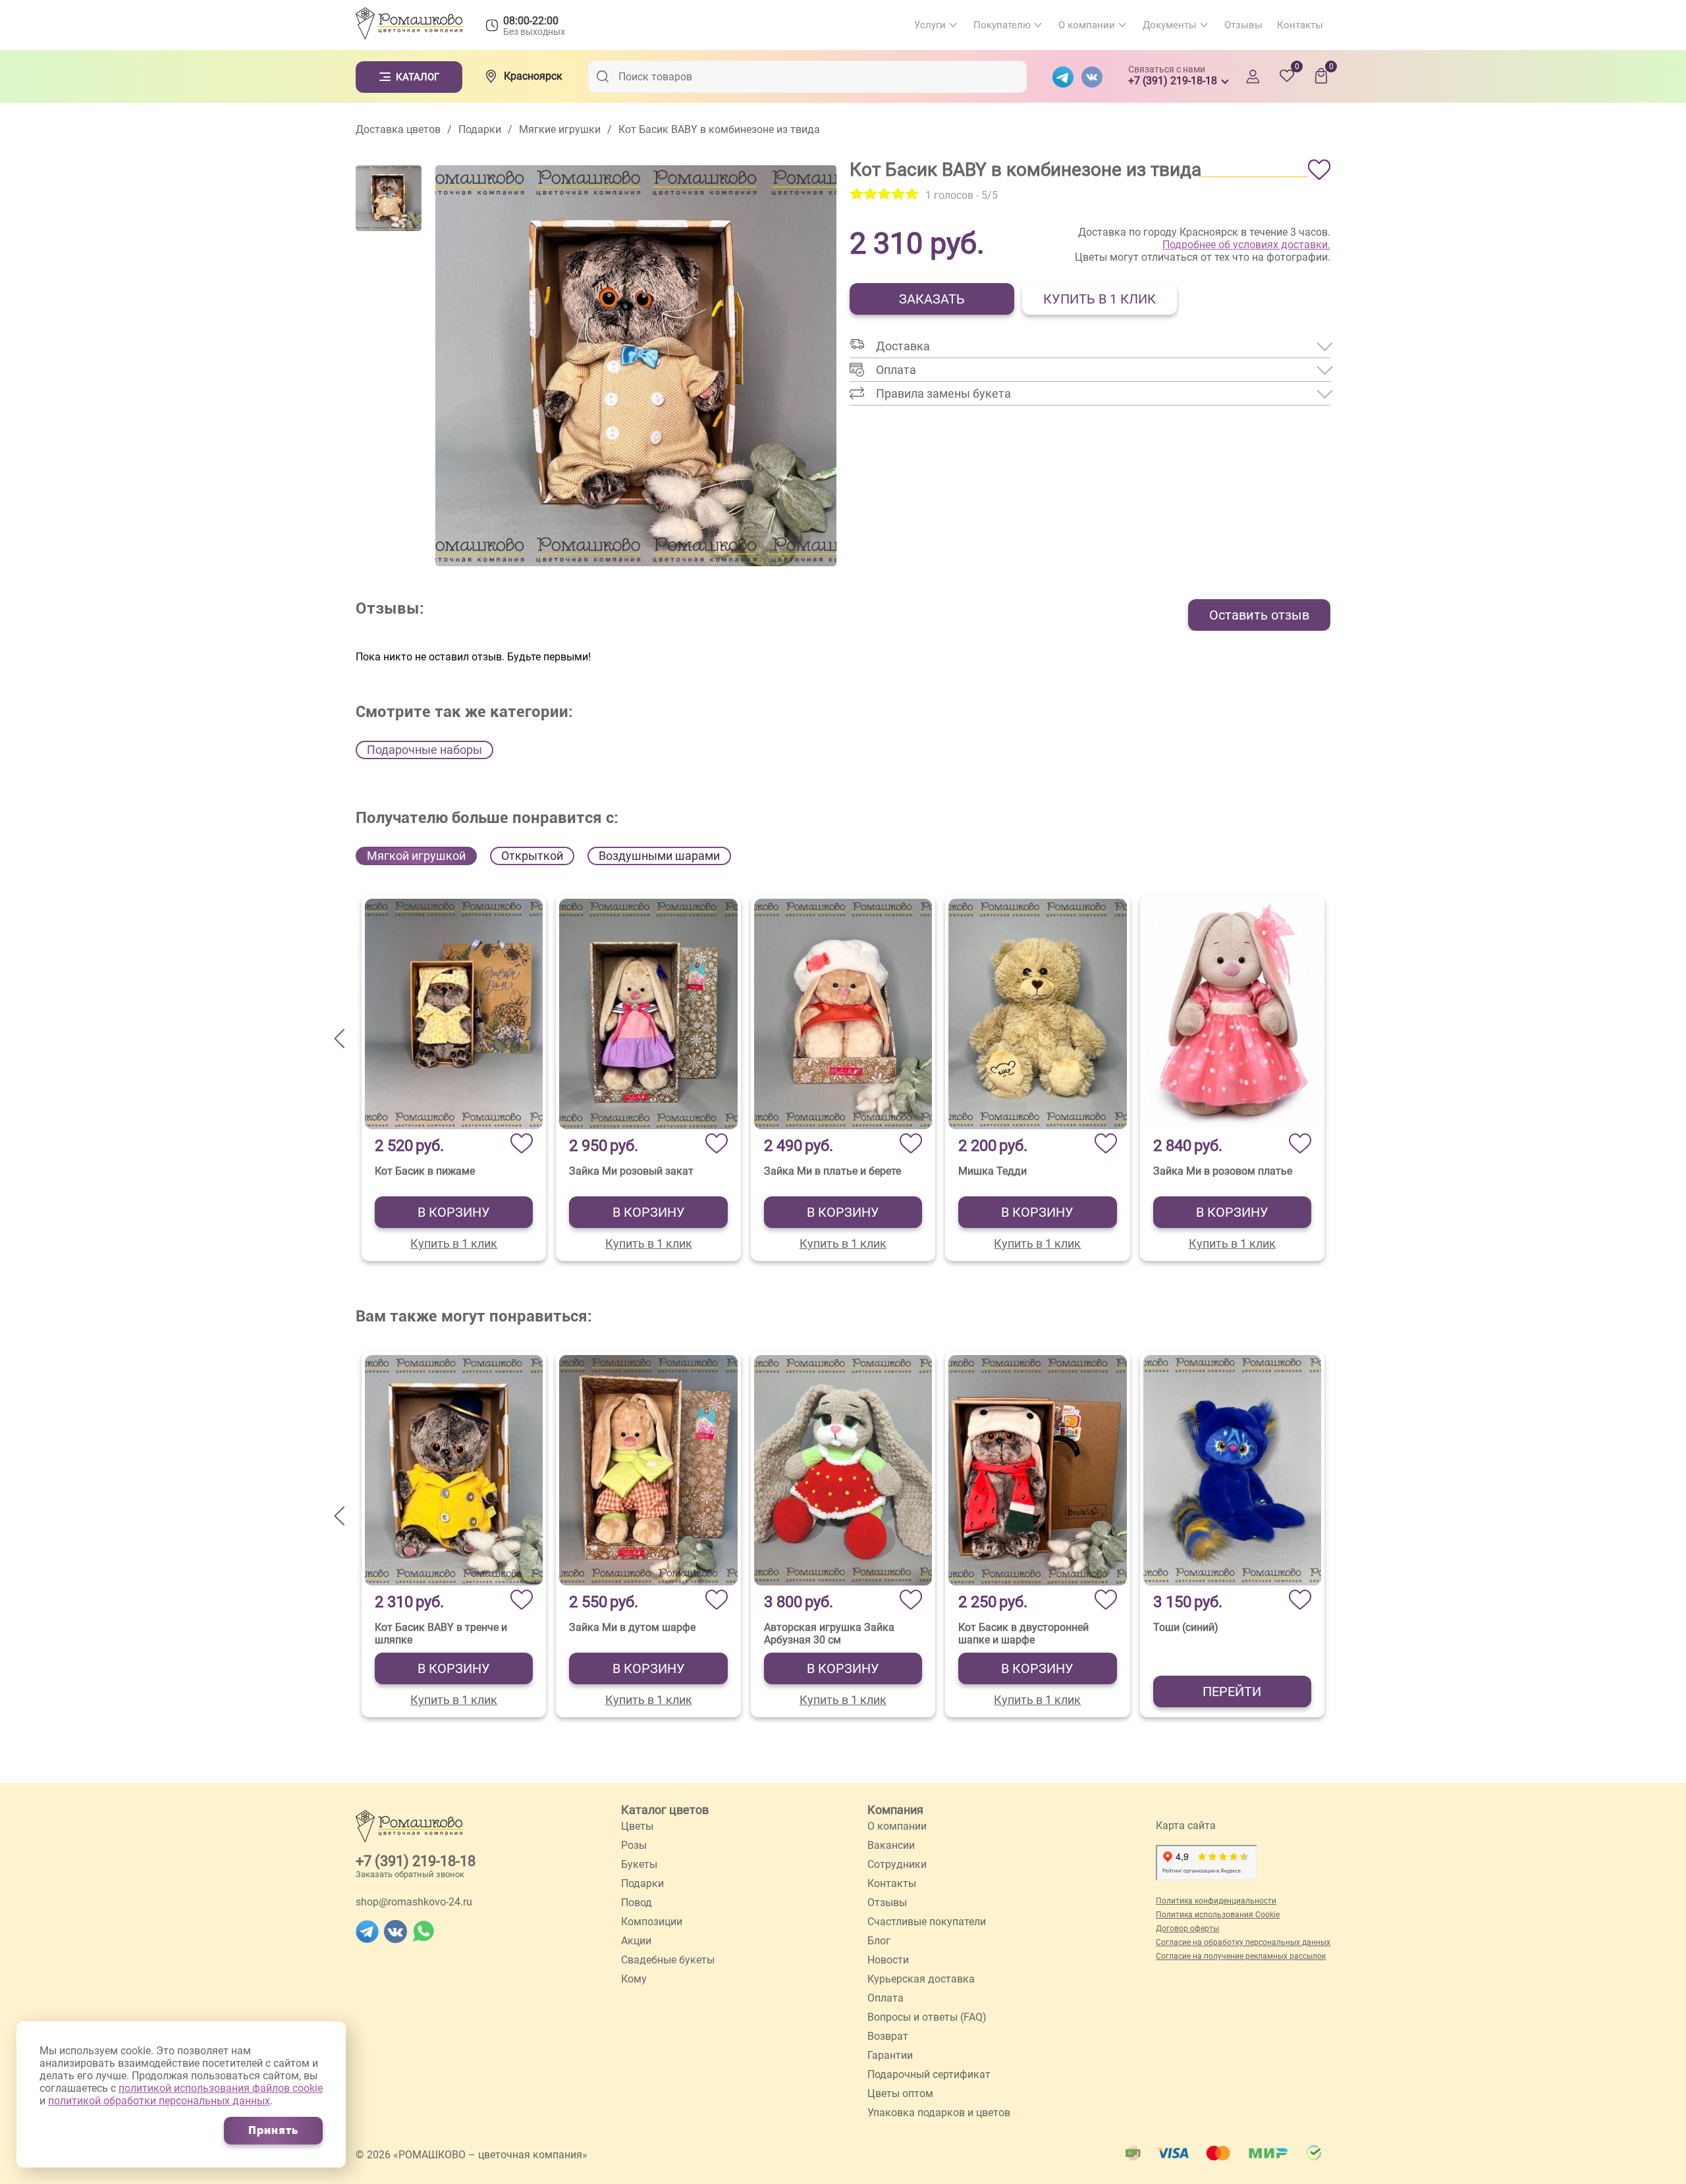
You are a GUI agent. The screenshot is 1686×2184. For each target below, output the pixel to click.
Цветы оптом (900, 2093)
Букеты (639, 1864)
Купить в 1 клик (1100, 299)
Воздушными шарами (659, 856)
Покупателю (1002, 25)
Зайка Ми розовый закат (631, 1171)
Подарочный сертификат (929, 2074)
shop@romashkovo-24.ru (414, 1902)
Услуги (930, 25)
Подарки (642, 1883)
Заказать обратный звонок (410, 1874)
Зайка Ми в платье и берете (832, 1171)
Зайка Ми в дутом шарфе (632, 1627)
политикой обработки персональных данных (159, 2101)
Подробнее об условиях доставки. (1246, 245)
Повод (637, 1903)
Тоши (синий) (1186, 1627)
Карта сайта (1186, 1825)
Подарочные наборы (424, 750)
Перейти (1232, 1691)
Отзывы (1243, 25)
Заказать (932, 299)
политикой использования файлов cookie (221, 2088)
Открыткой (532, 856)
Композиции (652, 1922)
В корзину (454, 1212)
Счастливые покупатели (927, 1922)
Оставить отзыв (1259, 615)
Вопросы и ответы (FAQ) (927, 2017)
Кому (634, 1979)
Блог (879, 1941)
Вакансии (891, 1845)
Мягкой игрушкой (416, 856)
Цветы (637, 1826)
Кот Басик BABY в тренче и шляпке (441, 1634)
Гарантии (890, 2055)
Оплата (885, 1998)
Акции (636, 1941)
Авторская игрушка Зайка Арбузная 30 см (829, 1634)
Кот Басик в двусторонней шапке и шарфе (1023, 1634)
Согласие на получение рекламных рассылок (1241, 1956)
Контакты (1300, 25)
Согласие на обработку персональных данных (1243, 1942)
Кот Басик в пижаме (425, 1171)
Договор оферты (1187, 1929)
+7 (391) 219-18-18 (416, 1861)
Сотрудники (897, 1864)
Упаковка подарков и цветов (939, 2113)
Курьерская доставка (921, 1979)
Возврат (888, 2036)
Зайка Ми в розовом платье (1223, 1171)
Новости (888, 1960)
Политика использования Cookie (1218, 1915)
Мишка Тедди (993, 1171)
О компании (1087, 25)
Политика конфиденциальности (1216, 1901)
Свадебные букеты (668, 1960)
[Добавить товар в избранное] (1319, 170)
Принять (273, 2130)
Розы (634, 1845)
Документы (1170, 25)
